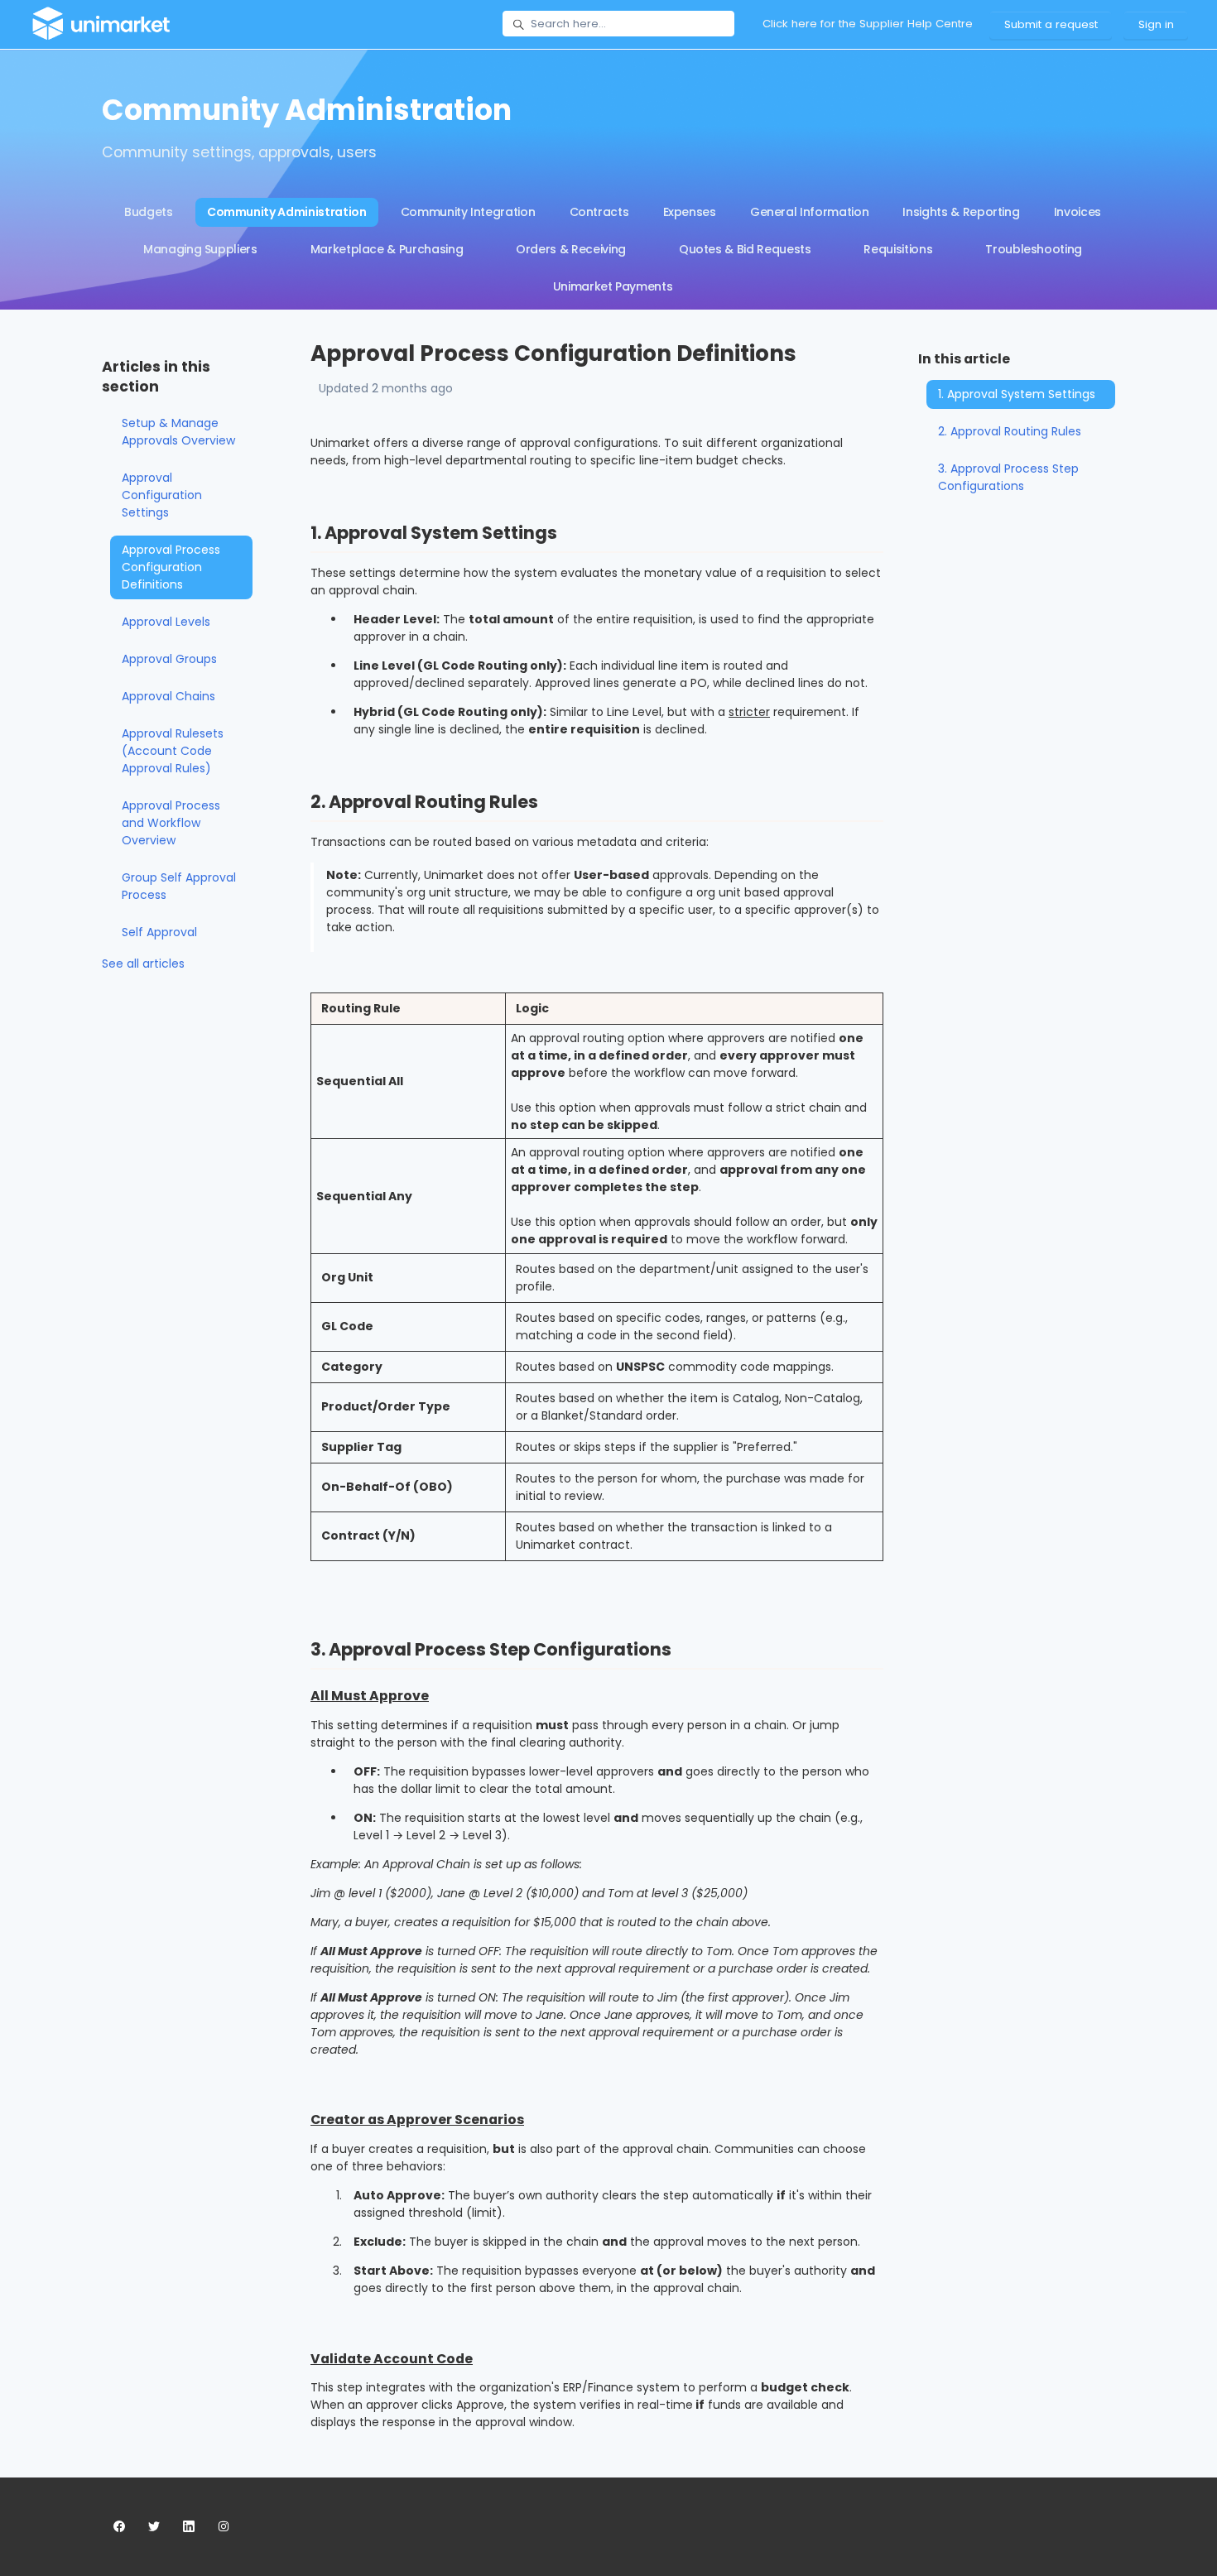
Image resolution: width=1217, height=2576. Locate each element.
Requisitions (898, 249)
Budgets (149, 212)
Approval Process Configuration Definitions (171, 567)
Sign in (1156, 24)
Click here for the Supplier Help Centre (868, 24)
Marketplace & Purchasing (387, 249)
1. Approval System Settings (1017, 394)
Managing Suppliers (200, 249)
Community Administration (287, 212)
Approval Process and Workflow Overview (171, 823)
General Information (809, 212)
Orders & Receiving (571, 249)
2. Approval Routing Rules (1010, 431)
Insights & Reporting (961, 212)
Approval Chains (168, 696)
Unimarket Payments (613, 286)
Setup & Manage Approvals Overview (178, 432)
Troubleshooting (1034, 249)
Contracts (599, 212)
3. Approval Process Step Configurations (1008, 477)
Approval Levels (166, 622)
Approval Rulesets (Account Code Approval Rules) (173, 751)
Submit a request (1051, 24)
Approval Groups (169, 659)
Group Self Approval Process (179, 886)
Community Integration (468, 212)
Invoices (1078, 212)
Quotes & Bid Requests (745, 249)
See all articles (143, 964)
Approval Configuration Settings (162, 495)
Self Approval (159, 932)
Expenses (690, 212)
